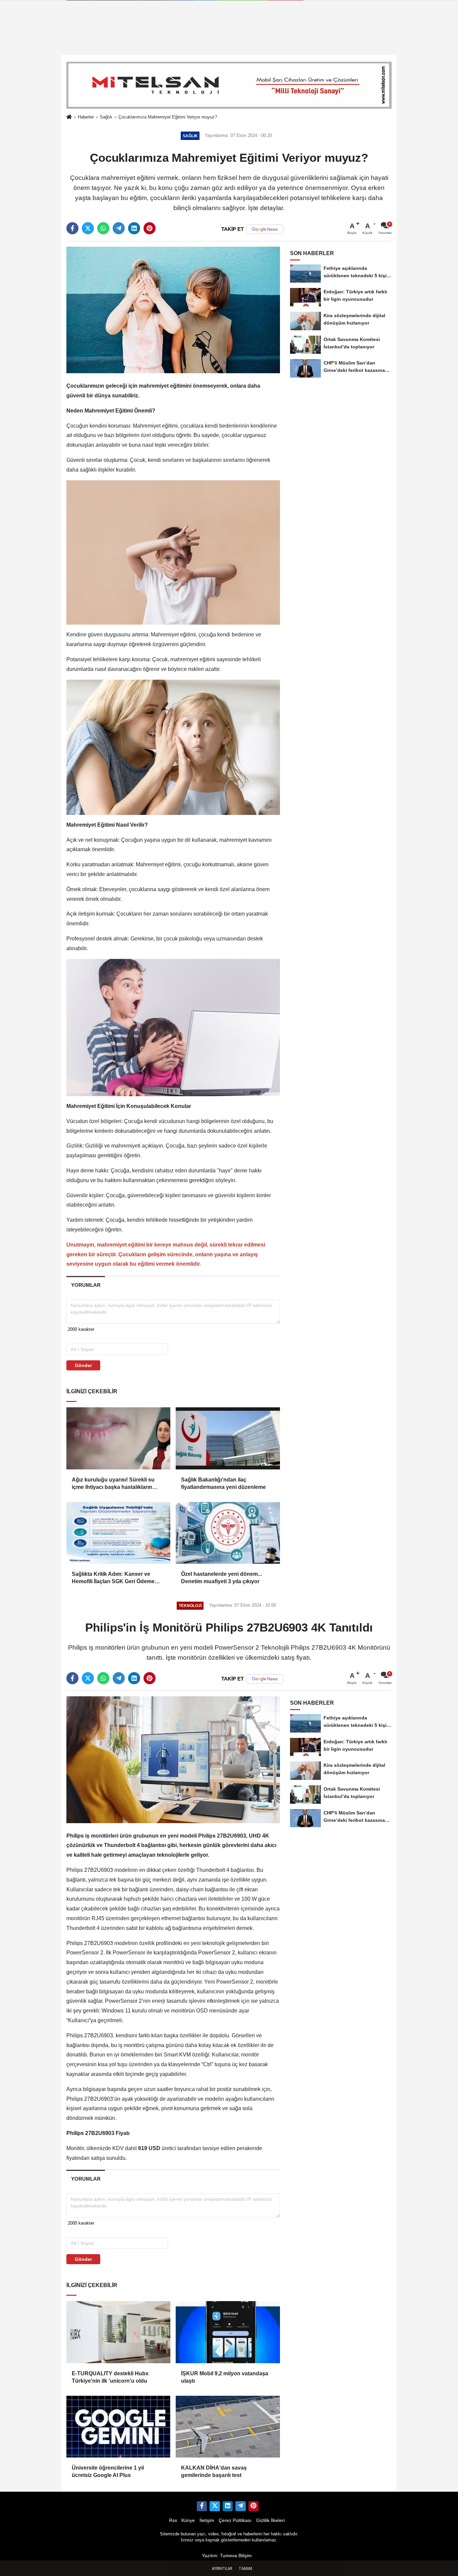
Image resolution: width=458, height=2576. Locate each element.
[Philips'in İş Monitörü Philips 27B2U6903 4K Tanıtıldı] (173, 1759)
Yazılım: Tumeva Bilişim (227, 2556)
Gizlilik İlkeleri (270, 2520)
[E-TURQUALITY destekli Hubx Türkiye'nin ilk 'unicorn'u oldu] (118, 2332)
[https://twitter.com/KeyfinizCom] (215, 2506)
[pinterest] (150, 228)
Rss (173, 2520)
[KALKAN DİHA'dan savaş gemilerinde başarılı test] (228, 2427)
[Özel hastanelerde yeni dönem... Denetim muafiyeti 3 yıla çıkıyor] (228, 1533)
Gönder (83, 1365)
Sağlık (106, 117)
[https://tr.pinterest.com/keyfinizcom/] (253, 2506)
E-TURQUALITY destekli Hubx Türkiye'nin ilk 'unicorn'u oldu (110, 2377)
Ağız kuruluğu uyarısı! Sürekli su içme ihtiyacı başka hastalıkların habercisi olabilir (113, 1484)
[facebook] (72, 228)
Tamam (245, 2569)
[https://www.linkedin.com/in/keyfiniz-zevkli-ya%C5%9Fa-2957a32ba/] (228, 2506)
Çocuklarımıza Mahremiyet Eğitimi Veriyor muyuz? (168, 117)
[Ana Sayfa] (69, 117)
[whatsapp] (103, 228)
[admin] (240, 2506)
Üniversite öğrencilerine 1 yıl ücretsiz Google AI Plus (108, 2471)
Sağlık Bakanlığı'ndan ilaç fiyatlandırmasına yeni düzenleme (223, 1483)
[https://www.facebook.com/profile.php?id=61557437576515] (202, 2506)
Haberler (86, 117)
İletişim (207, 2520)
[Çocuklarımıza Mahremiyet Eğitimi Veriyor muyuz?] (173, 310)
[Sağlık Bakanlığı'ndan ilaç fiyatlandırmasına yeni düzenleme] (228, 1438)
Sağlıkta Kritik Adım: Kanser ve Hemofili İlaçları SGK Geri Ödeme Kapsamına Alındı (113, 1578)
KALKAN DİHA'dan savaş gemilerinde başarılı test (214, 2471)
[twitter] (88, 228)
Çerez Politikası (235, 2520)
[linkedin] (134, 228)
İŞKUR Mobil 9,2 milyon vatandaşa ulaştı (225, 2377)
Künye (188, 2520)
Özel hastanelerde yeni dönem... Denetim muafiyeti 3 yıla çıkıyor (221, 1578)
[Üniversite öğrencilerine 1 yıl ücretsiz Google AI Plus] (118, 2427)
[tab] (86, 1285)
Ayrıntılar (222, 2569)
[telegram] (119, 228)
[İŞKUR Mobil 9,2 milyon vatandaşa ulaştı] (228, 2332)
